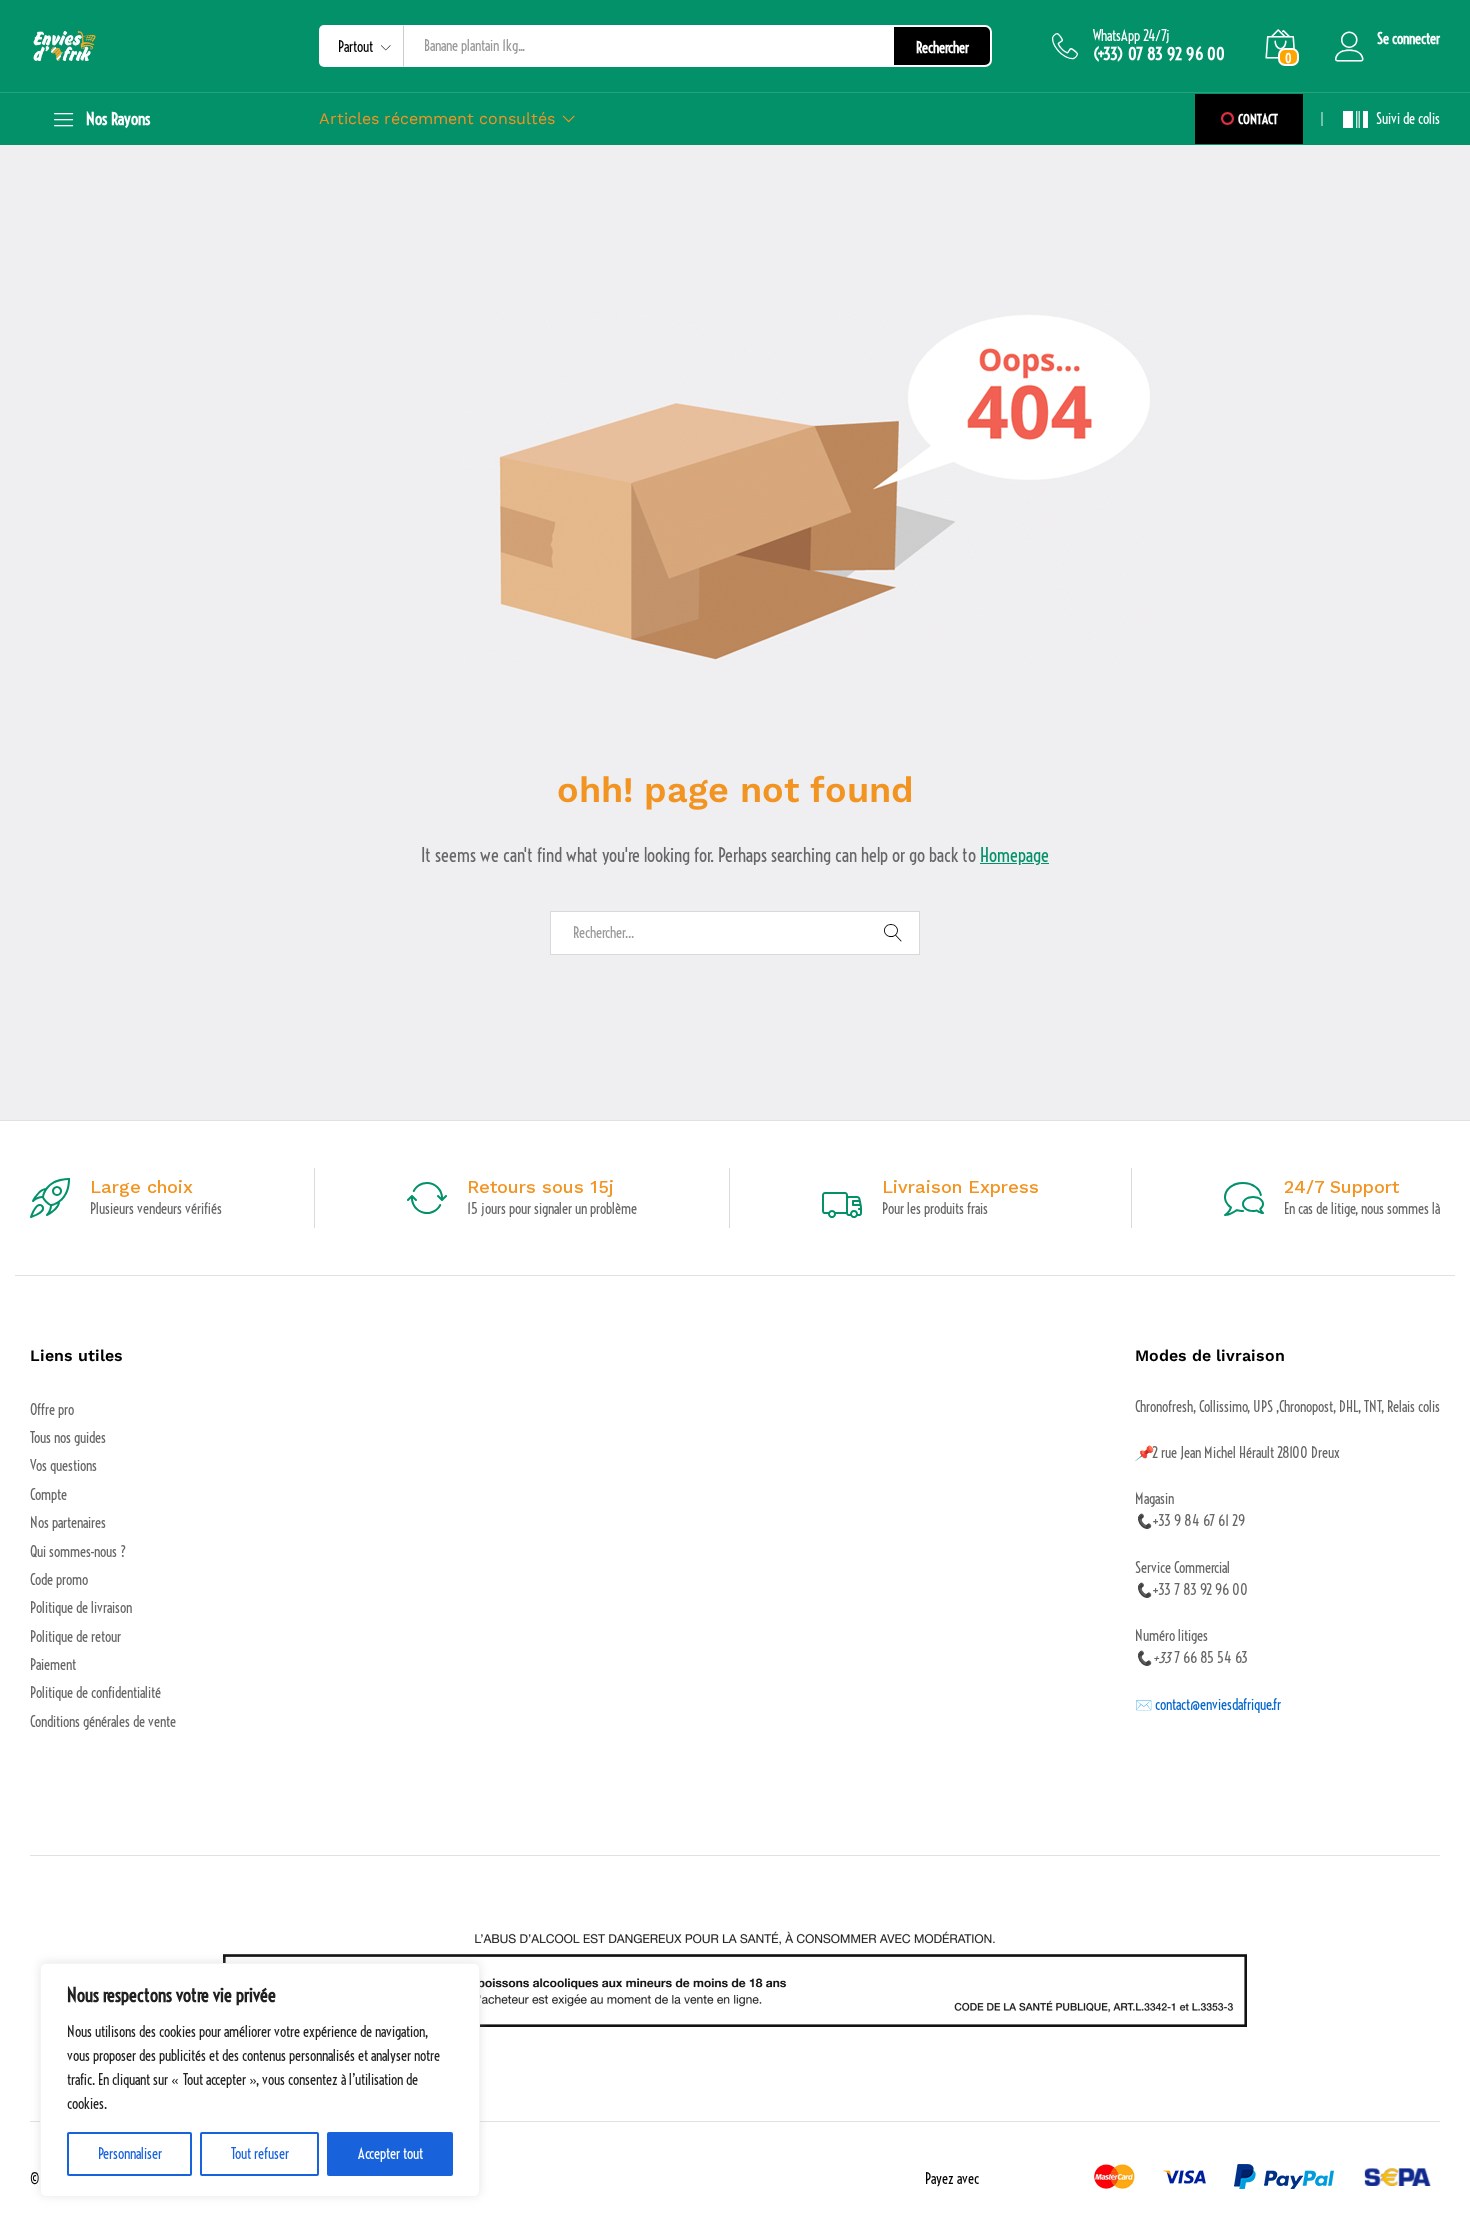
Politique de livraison (81, 1608)
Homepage (1014, 855)
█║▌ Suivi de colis (1391, 119)
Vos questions (63, 1466)
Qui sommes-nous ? (78, 1552)
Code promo (59, 1580)
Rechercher (942, 48)
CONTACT (1256, 119)
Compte (48, 1495)
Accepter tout (390, 2154)
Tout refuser (260, 2154)
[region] (260, 2080)
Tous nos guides (68, 1438)
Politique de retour (75, 1637)
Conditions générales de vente (103, 1722)
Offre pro (52, 1410)
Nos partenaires (68, 1523)
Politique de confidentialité (95, 1693)
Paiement (53, 1665)
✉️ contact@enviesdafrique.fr (1208, 1705)
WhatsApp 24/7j (1131, 36)
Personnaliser (130, 2154)
